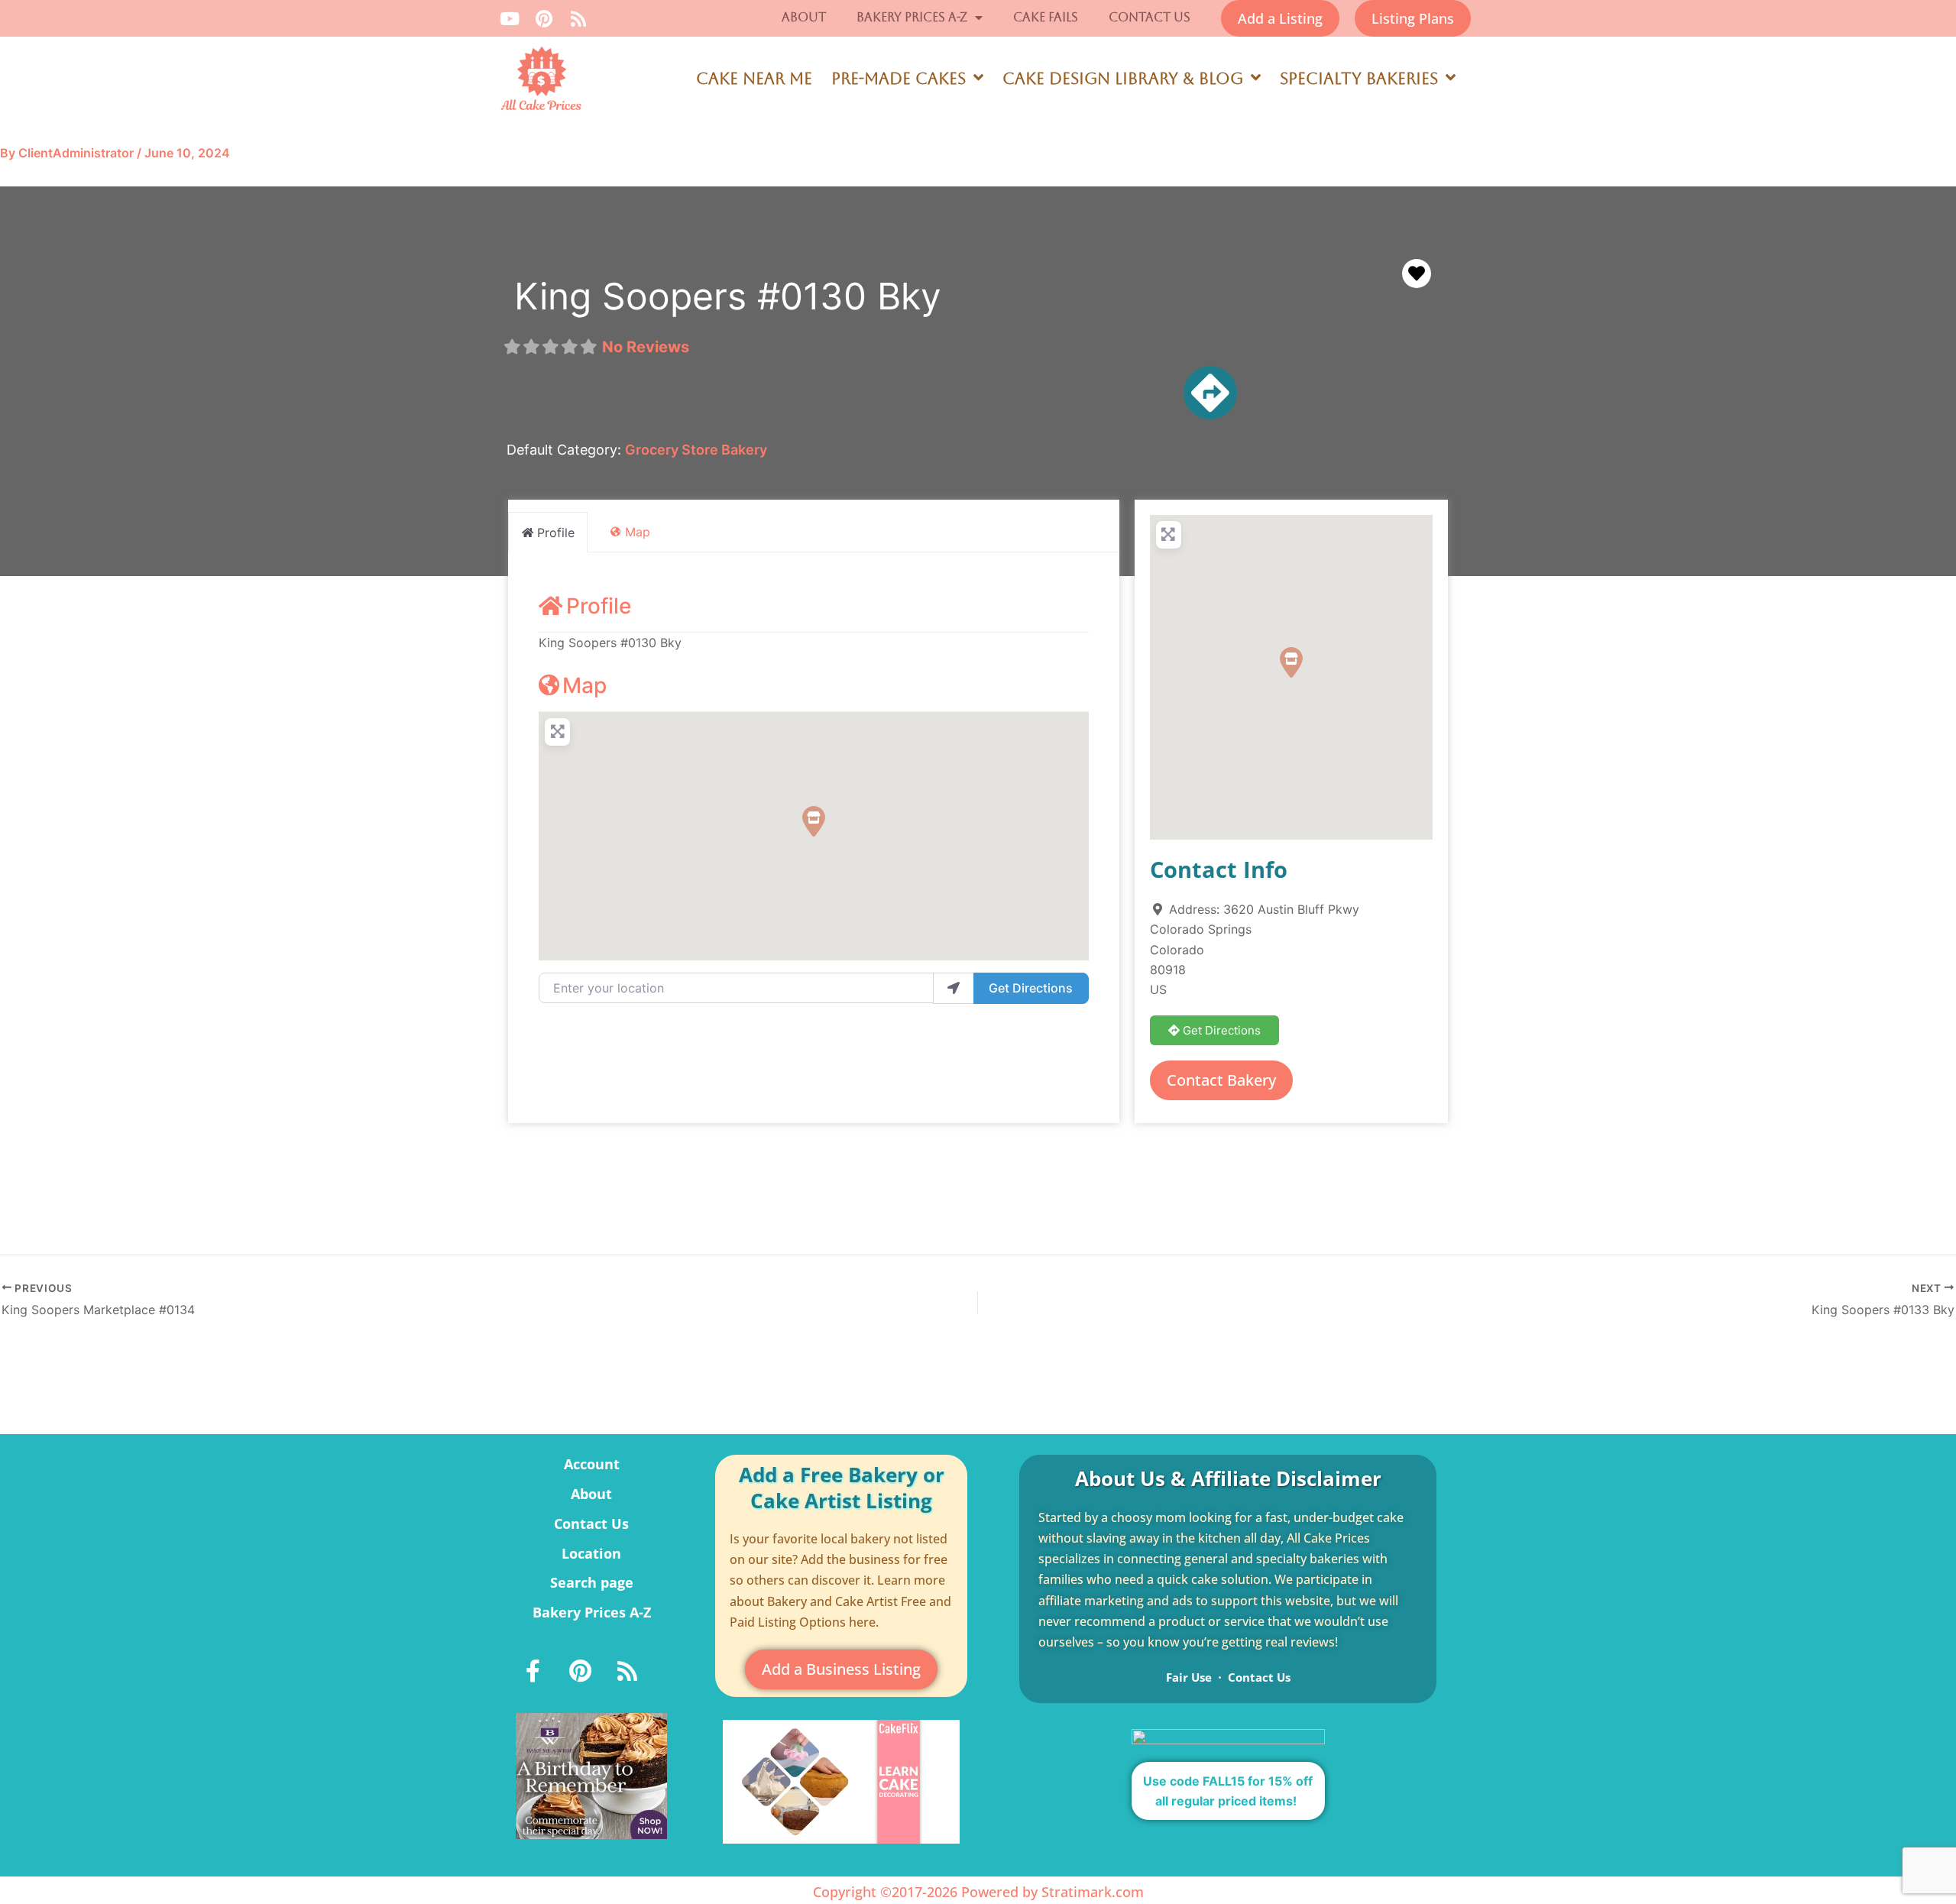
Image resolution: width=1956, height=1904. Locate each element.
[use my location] (954, 988)
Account (592, 1464)
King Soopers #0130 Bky (728, 296)
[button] (814, 821)
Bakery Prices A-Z (912, 17)
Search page (592, 1582)
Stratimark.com (1093, 1892)
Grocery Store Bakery (696, 450)
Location (591, 1553)
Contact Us (1150, 17)
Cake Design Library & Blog (1123, 79)
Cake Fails (1046, 17)
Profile (599, 606)
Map (585, 685)
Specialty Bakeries (1359, 79)
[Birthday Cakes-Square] (591, 1775)
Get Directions (1031, 988)
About (804, 17)
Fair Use (1189, 1677)
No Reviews (646, 347)
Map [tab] (638, 532)
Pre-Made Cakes (899, 79)
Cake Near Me (754, 79)
